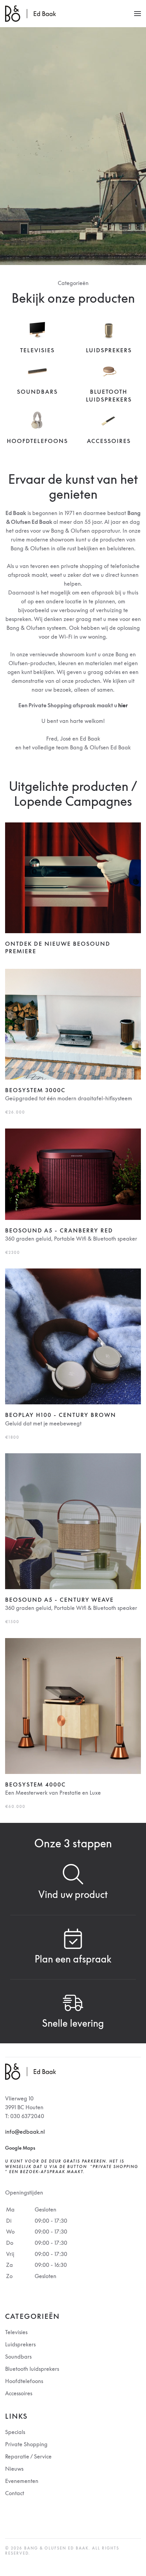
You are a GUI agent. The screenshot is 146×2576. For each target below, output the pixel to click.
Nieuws (14, 2469)
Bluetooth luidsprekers (32, 2369)
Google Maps (20, 2148)
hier (123, 705)
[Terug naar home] (31, 14)
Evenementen (22, 2481)
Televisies (37, 350)
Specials (15, 2432)
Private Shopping (26, 2444)
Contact (15, 2493)
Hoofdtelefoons (37, 441)
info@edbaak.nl (25, 2132)
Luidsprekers (109, 350)
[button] (138, 14)
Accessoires (109, 441)
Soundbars (37, 392)
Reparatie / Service (28, 2456)
